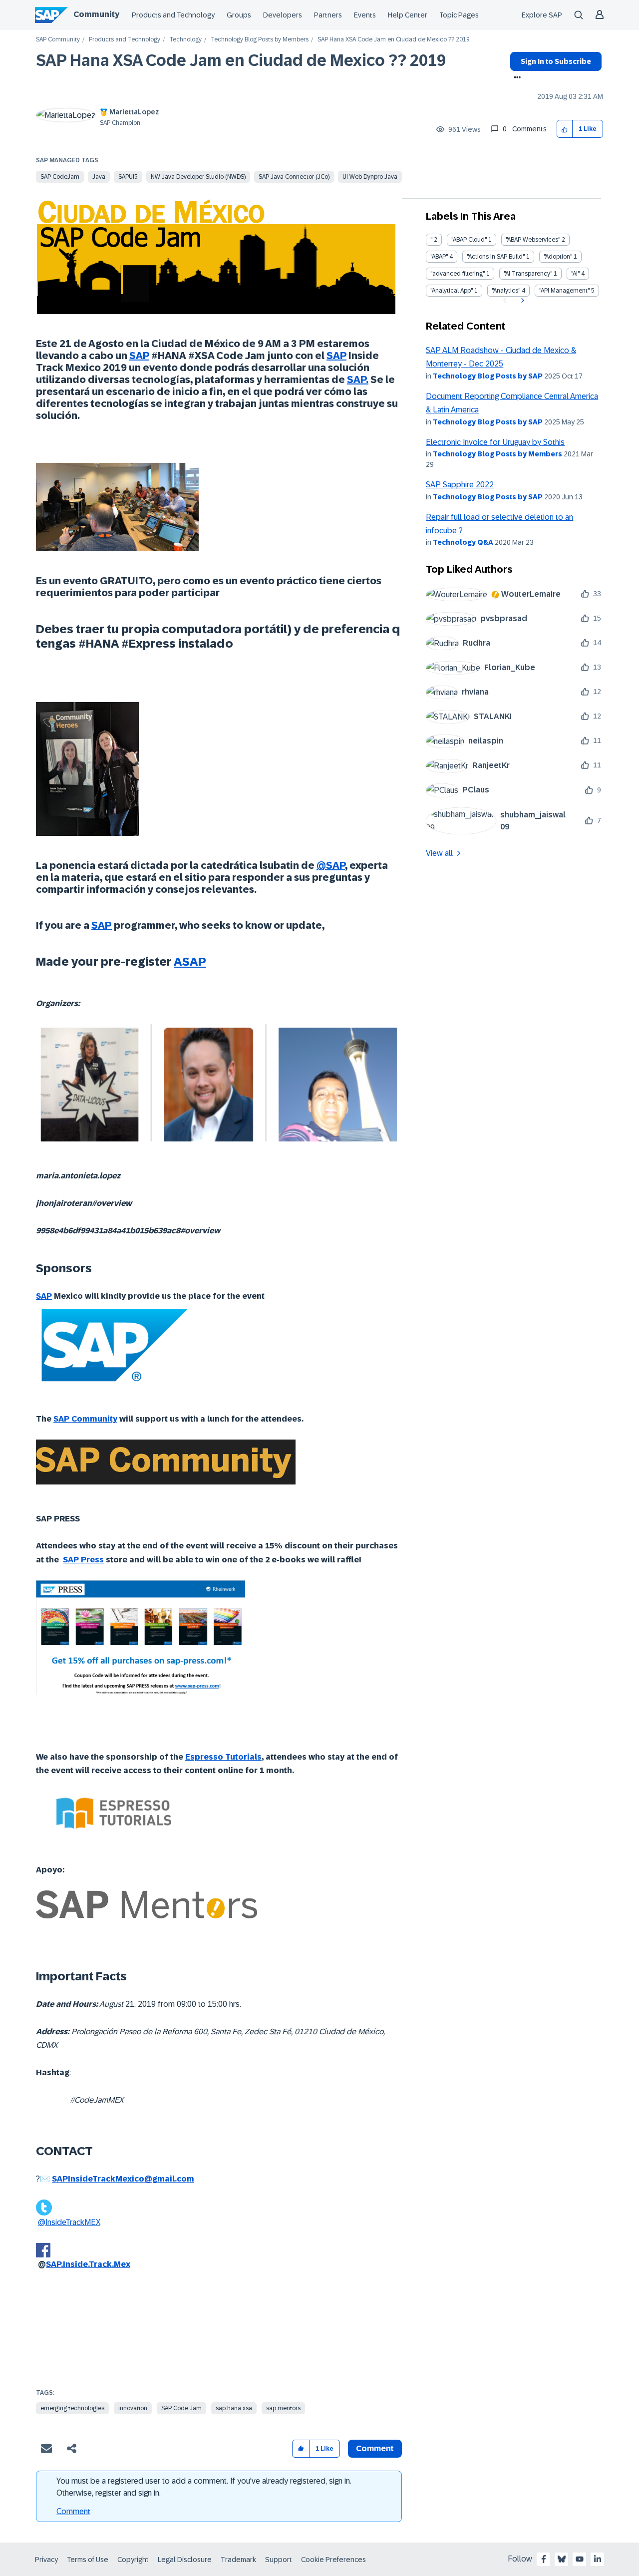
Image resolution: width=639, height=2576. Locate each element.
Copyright (133, 2560)
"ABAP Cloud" (469, 240)
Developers (283, 15)
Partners (328, 15)
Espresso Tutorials (223, 1757)
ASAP (190, 961)
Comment (73, 2511)
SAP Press (83, 1560)
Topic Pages (459, 15)
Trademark (238, 2560)
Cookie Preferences (333, 2560)
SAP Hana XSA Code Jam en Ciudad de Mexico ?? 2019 (241, 60)
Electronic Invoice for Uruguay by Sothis (495, 442)
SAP (336, 356)
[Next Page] (521, 301)
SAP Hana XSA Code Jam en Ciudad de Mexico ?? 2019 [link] (394, 40)
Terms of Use (88, 2560)
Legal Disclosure (185, 2560)
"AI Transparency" (528, 274)
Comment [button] (375, 2448)
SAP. (358, 379)
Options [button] (515, 78)
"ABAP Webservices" (533, 240)
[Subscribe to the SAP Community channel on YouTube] (580, 2559)
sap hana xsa (234, 2408)
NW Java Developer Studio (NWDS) (198, 177)
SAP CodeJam (60, 177)
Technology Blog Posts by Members (260, 40)
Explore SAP (542, 15)
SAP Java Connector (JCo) (294, 177)
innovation (133, 2408)
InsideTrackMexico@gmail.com (131, 2179)
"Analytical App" (452, 291)
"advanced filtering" (458, 274)
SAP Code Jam (181, 2408)
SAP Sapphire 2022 (460, 485)
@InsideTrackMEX (69, 2222)
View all (439, 853)
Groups (239, 15)
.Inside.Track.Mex (96, 2264)
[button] (565, 129)
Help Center (408, 15)
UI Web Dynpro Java (370, 177)
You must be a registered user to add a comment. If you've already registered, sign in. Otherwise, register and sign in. (204, 2487)
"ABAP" (439, 257)
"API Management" (564, 291)
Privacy (46, 2560)
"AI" (575, 274)
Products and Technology (173, 15)
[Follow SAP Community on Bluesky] (562, 2559)
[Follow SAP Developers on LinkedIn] (598, 2559)
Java (99, 177)
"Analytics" (506, 291)
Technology (185, 40)
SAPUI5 (128, 177)
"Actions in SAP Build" (496, 257)
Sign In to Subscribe (556, 61)
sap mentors (283, 2408)
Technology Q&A (463, 542)
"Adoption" (558, 257)
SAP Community (58, 40)
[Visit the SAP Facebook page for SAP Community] (544, 2559)
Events (365, 15)
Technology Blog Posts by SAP (488, 376)
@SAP (331, 865)
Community (96, 14)
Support (279, 2560)
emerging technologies (72, 2408)
